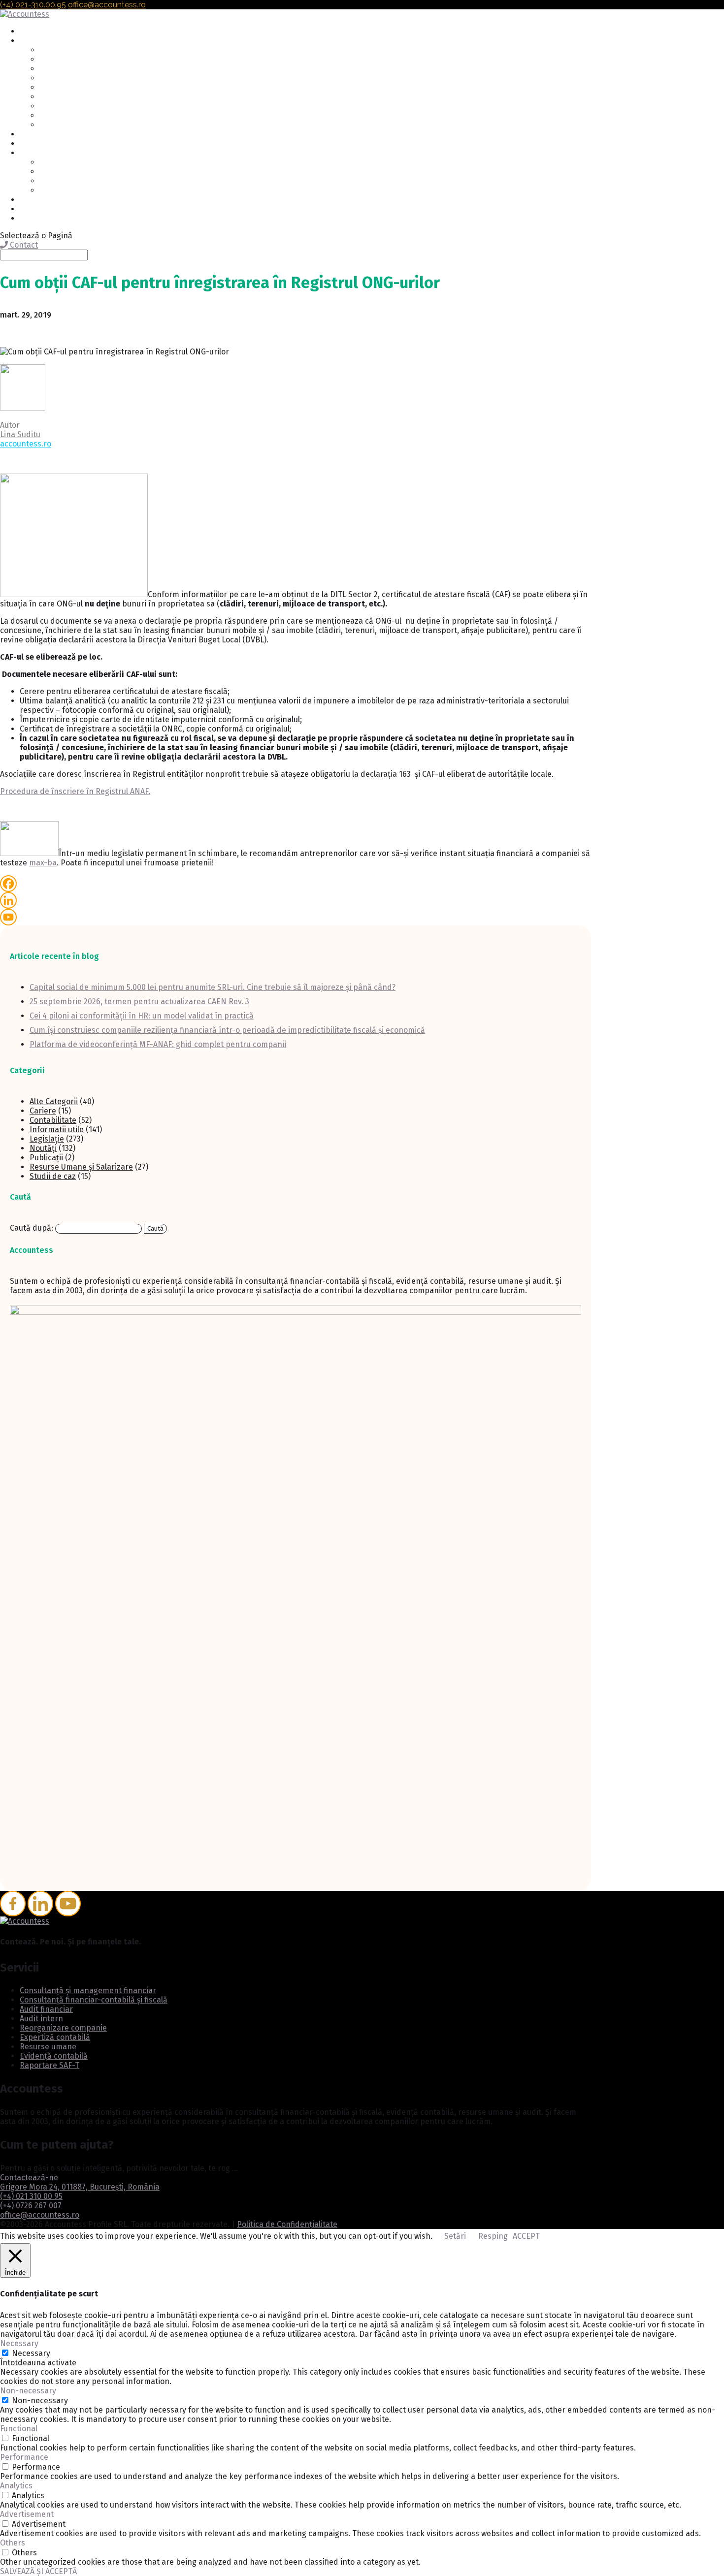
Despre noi (38, 153)
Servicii (32, 41)
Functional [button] (19, 2429)
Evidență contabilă (70, 116)
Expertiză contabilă (71, 97)
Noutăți (43, 1148)
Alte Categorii (54, 1101)
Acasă (29, 32)
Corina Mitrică (62, 191)
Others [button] (13, 2543)
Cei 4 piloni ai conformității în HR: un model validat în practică (142, 1016)
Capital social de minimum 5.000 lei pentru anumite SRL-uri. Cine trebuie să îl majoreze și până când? (213, 987)
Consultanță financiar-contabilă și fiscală (108, 60)
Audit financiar (63, 69)
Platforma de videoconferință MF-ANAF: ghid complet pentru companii (158, 1044)
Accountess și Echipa (74, 163)
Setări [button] (455, 2236)
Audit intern (59, 79)
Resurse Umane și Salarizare (81, 1167)
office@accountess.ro (40, 2215)
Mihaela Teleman (67, 172)
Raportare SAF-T (67, 125)
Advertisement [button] (27, 2514)
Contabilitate (53, 1120)
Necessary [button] (19, 2343)
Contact (33, 209)
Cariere (32, 144)
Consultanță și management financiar (101, 50)
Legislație (47, 1139)
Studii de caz (53, 1176)
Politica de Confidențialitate (287, 2224)
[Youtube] (8, 917)
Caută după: (32, 1228)
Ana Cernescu (61, 181)
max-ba (43, 863)
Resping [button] (493, 2236)
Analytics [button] (16, 2486)
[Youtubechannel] (68, 1904)
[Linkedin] (8, 900)
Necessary (31, 2353)
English (32, 219)
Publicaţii (46, 1158)
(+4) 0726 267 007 (31, 2206)
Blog (28, 200)
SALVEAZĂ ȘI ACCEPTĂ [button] (38, 2571)
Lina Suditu (20, 434)
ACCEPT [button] (526, 2236)
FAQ (26, 135)
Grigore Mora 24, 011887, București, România (80, 2187)
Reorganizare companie (79, 88)
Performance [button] (24, 2457)
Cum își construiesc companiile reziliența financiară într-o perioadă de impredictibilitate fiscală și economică (227, 1030)
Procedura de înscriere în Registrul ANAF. (75, 791)
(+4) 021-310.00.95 (33, 5)
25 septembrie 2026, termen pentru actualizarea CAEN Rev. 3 (139, 1002)
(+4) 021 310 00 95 (31, 2196)
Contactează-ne (29, 2178)
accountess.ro (26, 444)
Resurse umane (65, 107)
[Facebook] (8, 884)
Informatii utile (57, 1129)
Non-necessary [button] (28, 2391)
